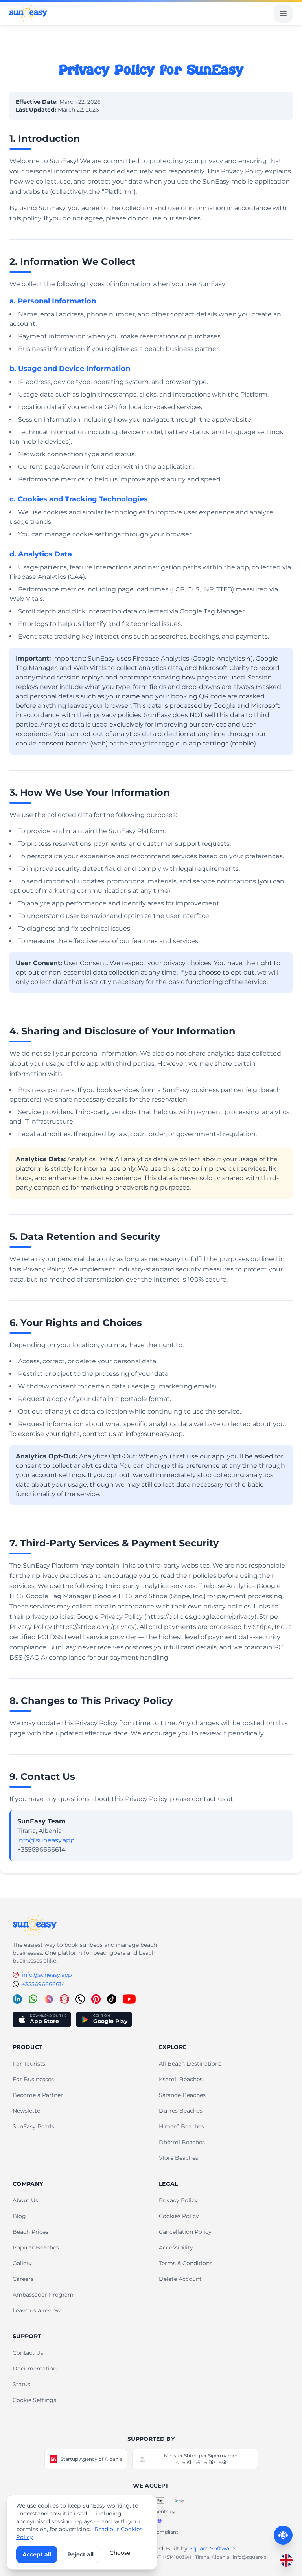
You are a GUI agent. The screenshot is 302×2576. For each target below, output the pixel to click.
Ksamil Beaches (181, 2079)
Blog (19, 2216)
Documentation (35, 2369)
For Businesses (33, 2079)
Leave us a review (37, 2310)
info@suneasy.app (46, 1840)
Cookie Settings (34, 2400)
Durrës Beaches (181, 2111)
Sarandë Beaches (182, 2095)
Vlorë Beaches (179, 2158)
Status (21, 2384)
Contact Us (28, 2353)
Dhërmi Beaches (182, 2142)
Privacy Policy (178, 2200)
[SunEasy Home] (28, 13)
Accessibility (176, 2247)
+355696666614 (43, 1984)
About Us (25, 2200)
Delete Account (180, 2279)
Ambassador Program (43, 2295)
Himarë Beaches (181, 2126)
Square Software (212, 2548)
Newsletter (28, 2111)
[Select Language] (286, 2560)
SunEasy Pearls (33, 2126)
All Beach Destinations (190, 2064)
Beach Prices (30, 2232)
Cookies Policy (179, 2216)
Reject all (80, 2554)
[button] (35, 1925)
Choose (120, 2553)
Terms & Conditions (186, 2263)
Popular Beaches (36, 2247)
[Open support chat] (283, 2535)
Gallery (22, 2263)
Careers (23, 2279)
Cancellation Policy (185, 2232)
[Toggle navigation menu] (283, 13)
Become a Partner (38, 2095)
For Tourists (29, 2064)
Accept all (37, 2554)
